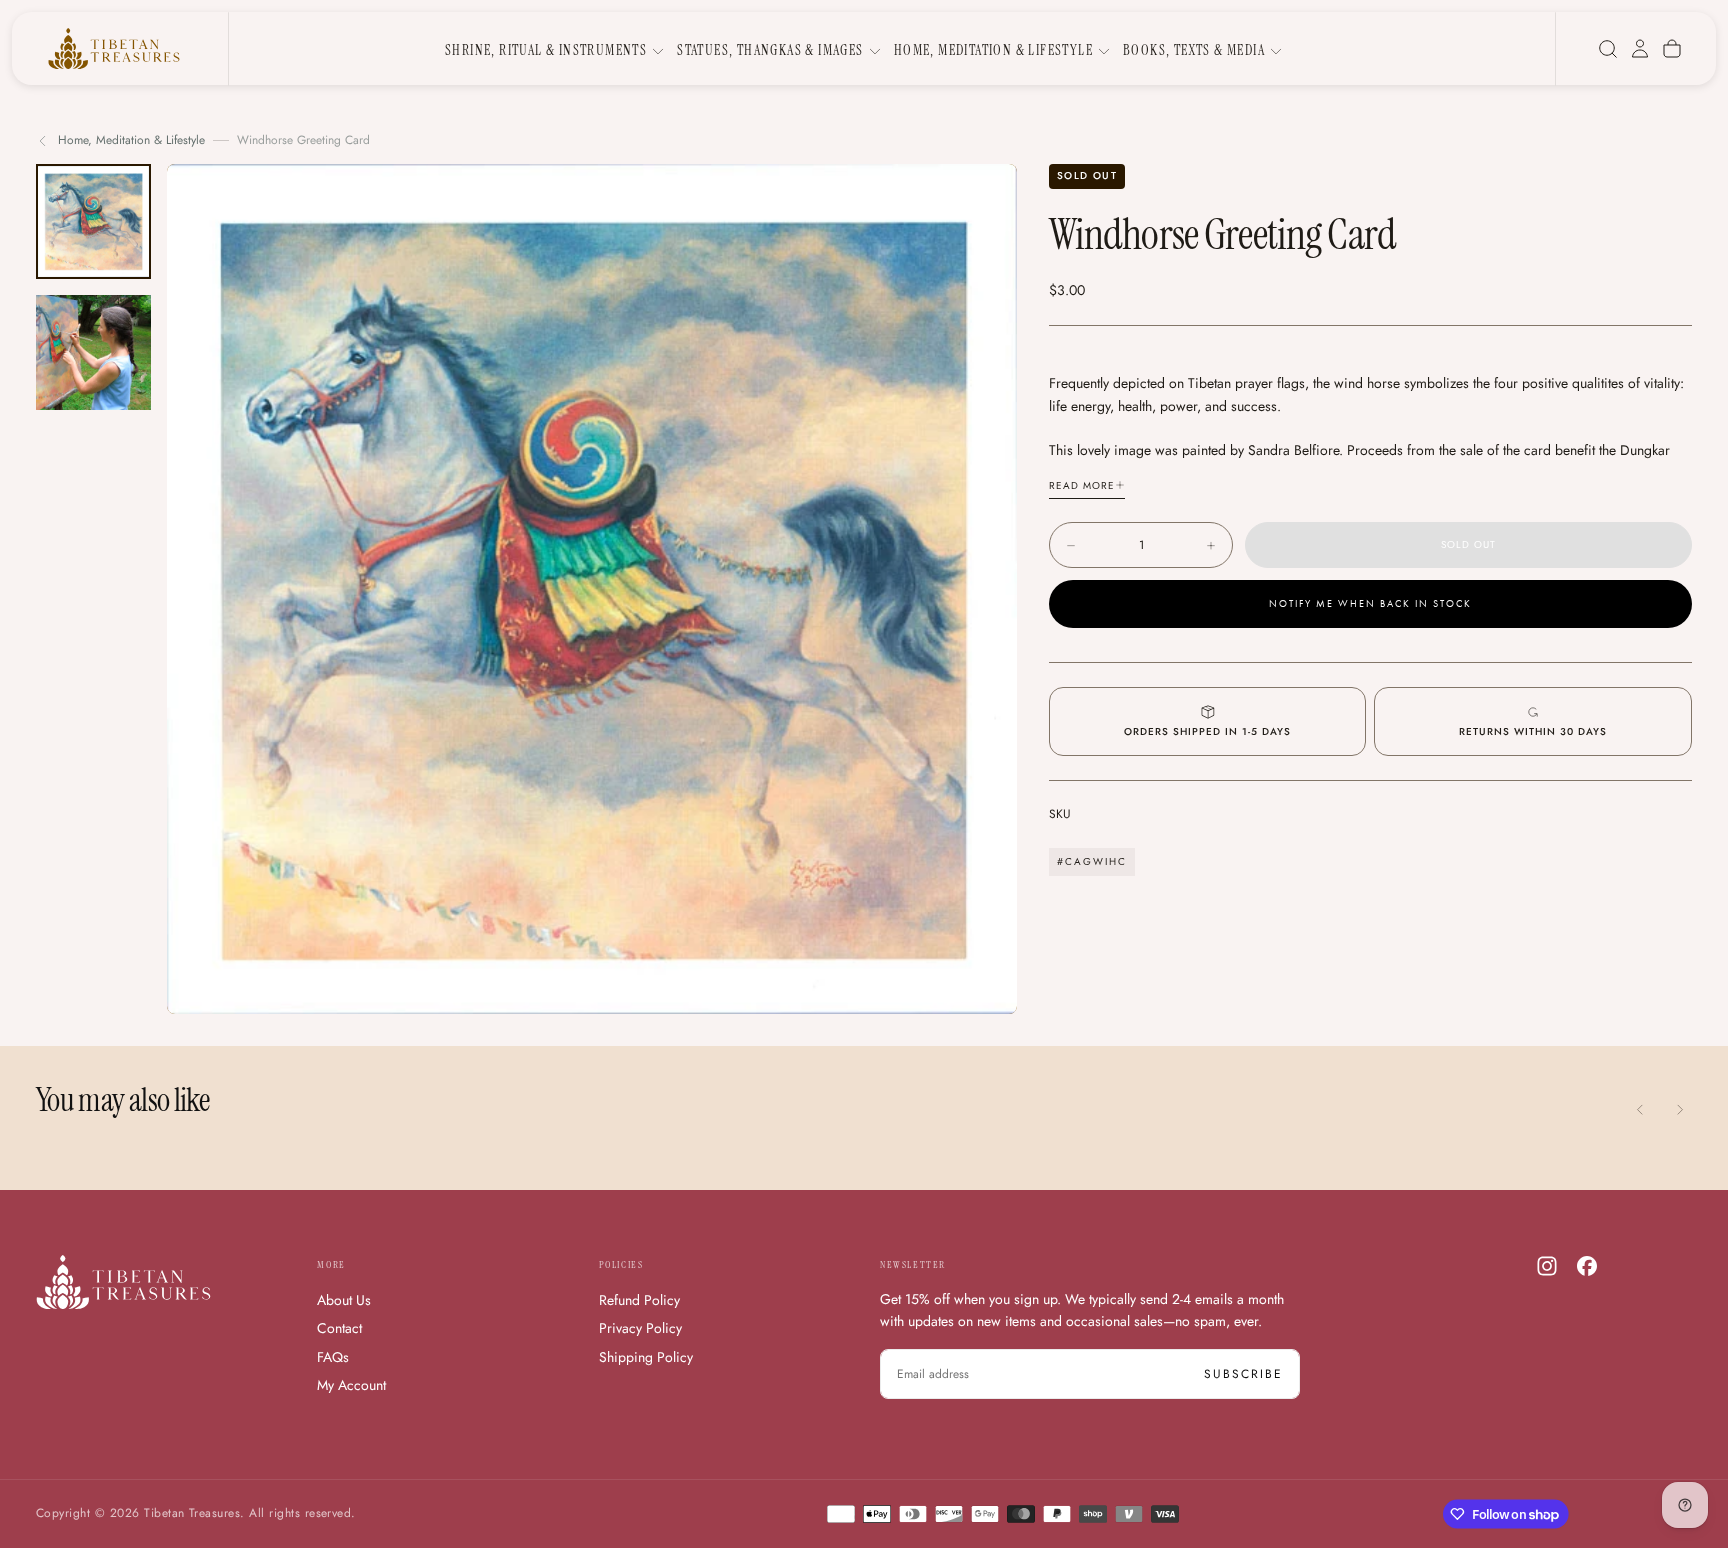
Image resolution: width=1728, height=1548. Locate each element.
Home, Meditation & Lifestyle (993, 50)
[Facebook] (1587, 1266)
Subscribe (1243, 1374)
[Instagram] (1547, 1266)
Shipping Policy (646, 1357)
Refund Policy (639, 1300)
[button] (1608, 49)
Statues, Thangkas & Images (770, 50)
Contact (339, 1328)
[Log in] (1640, 49)
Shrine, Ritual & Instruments (546, 50)
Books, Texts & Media (1194, 50)
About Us (344, 1300)
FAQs (333, 1357)
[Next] (1680, 1110)
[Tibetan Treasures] (123, 1282)
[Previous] (1640, 1110)
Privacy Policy (640, 1328)
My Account (351, 1385)
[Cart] (1672, 49)
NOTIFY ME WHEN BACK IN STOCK (1370, 605)
